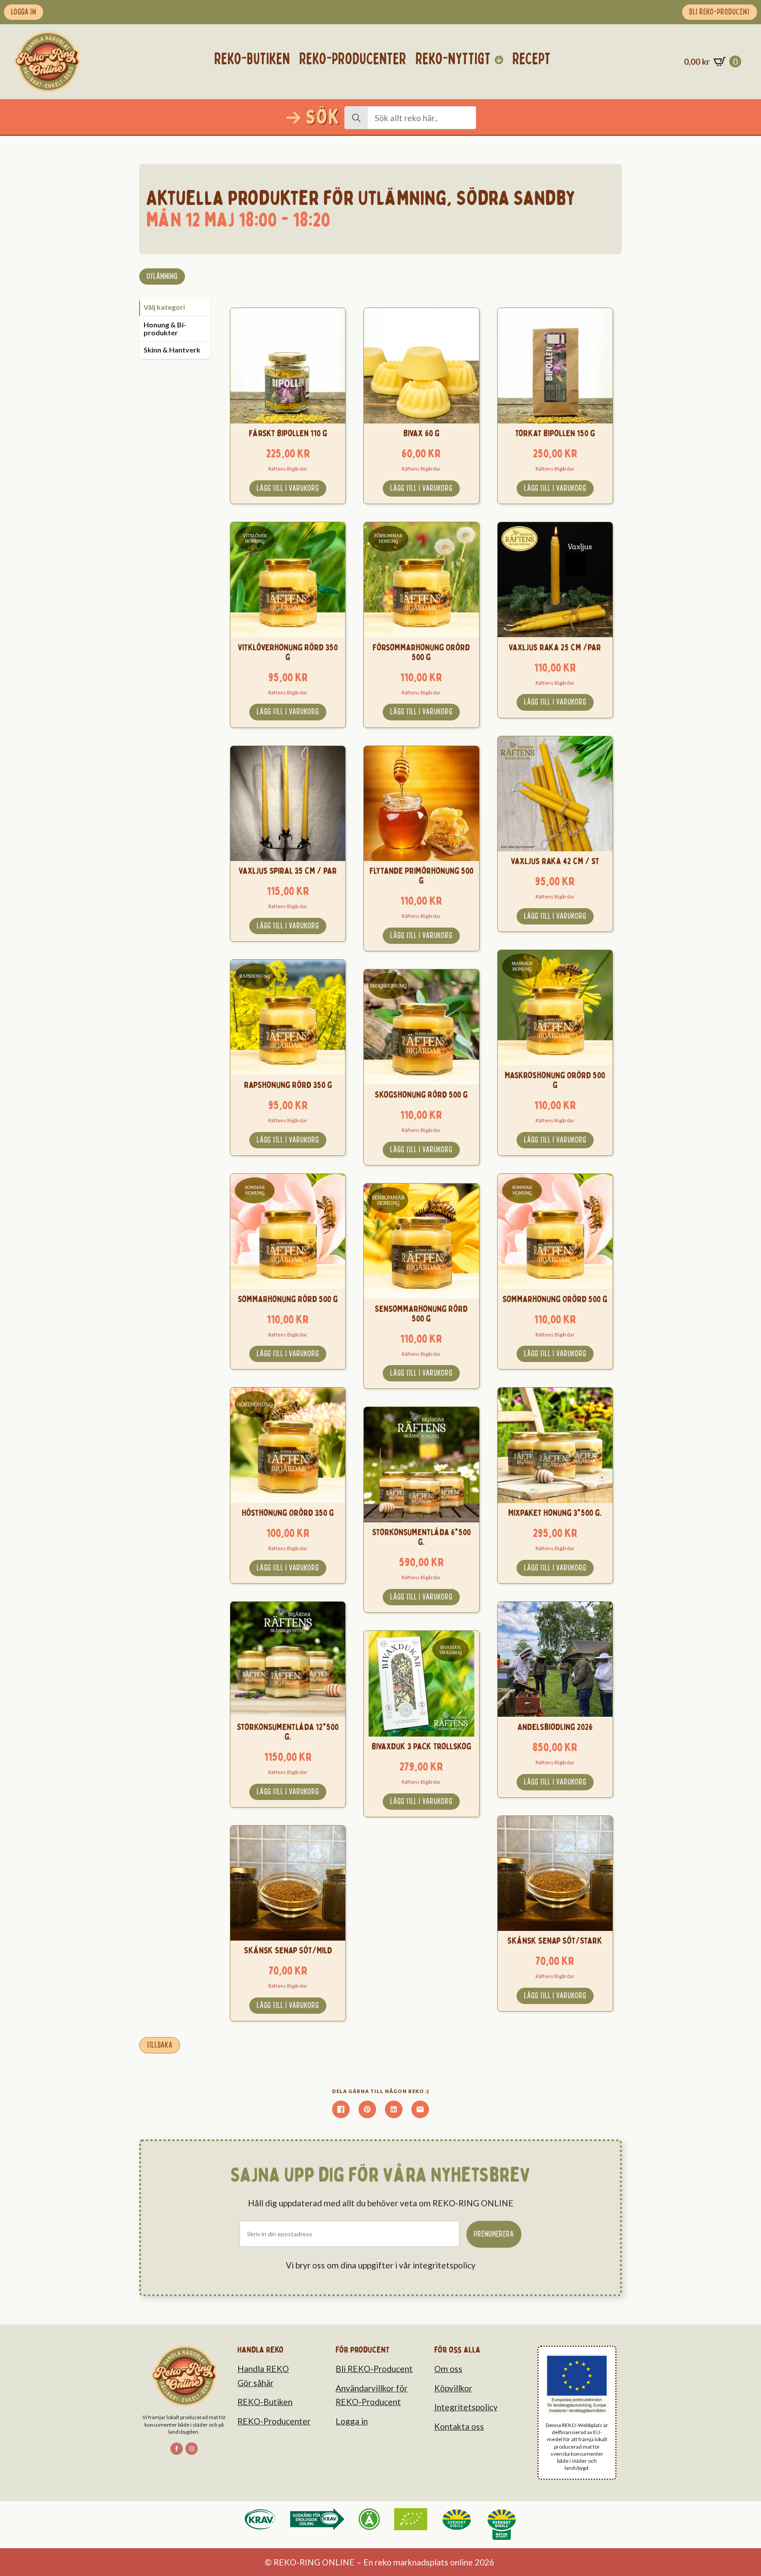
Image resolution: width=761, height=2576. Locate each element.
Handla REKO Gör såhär (263, 2376)
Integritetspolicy (466, 2407)
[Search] (356, 118)
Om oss (448, 2369)
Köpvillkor (453, 2388)
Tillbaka (160, 2045)
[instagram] (192, 2449)
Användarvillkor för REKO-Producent (371, 2395)
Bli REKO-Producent (374, 2369)
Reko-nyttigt (453, 59)
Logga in (352, 2421)
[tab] (175, 307)
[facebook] (177, 2449)
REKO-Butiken (265, 2402)
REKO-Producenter (274, 2421)
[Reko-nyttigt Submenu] (499, 60)
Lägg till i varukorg (288, 488)
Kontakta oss (459, 2426)
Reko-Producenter (353, 59)
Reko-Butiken (252, 59)
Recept (532, 59)
